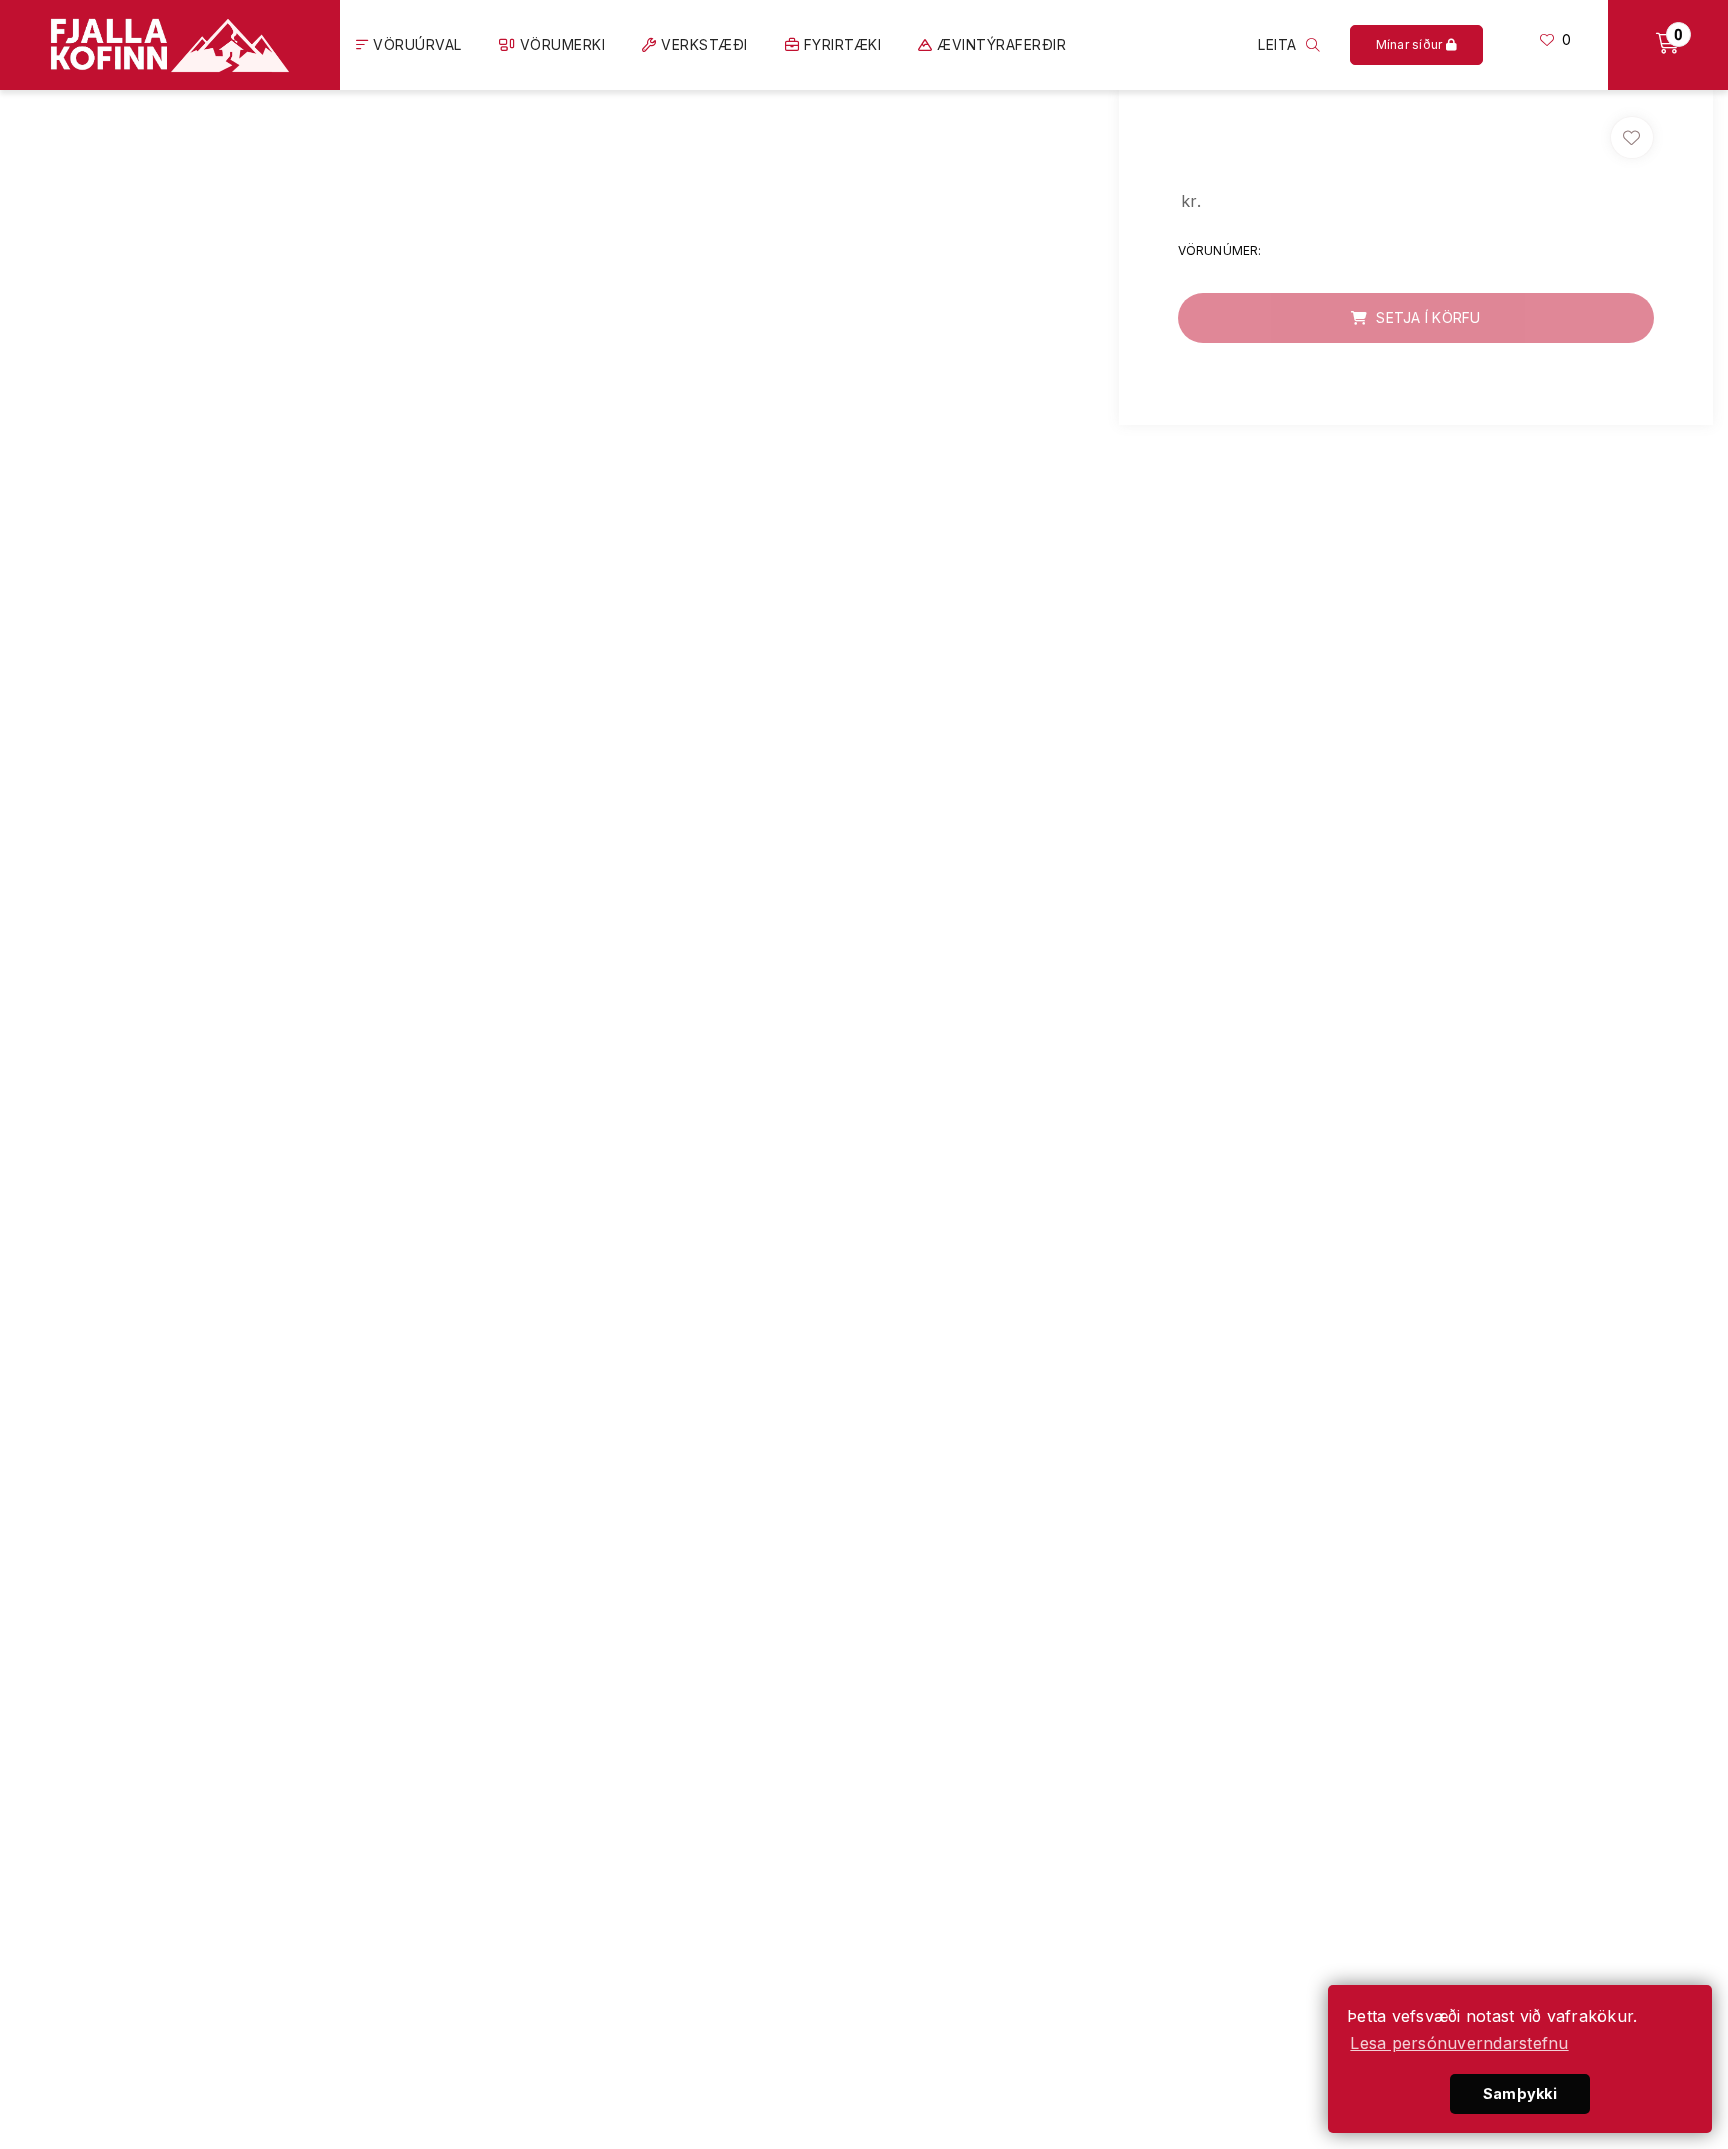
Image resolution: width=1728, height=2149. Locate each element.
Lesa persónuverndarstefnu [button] (1459, 2043)
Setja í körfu (1426, 317)
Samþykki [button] (1520, 2093)
